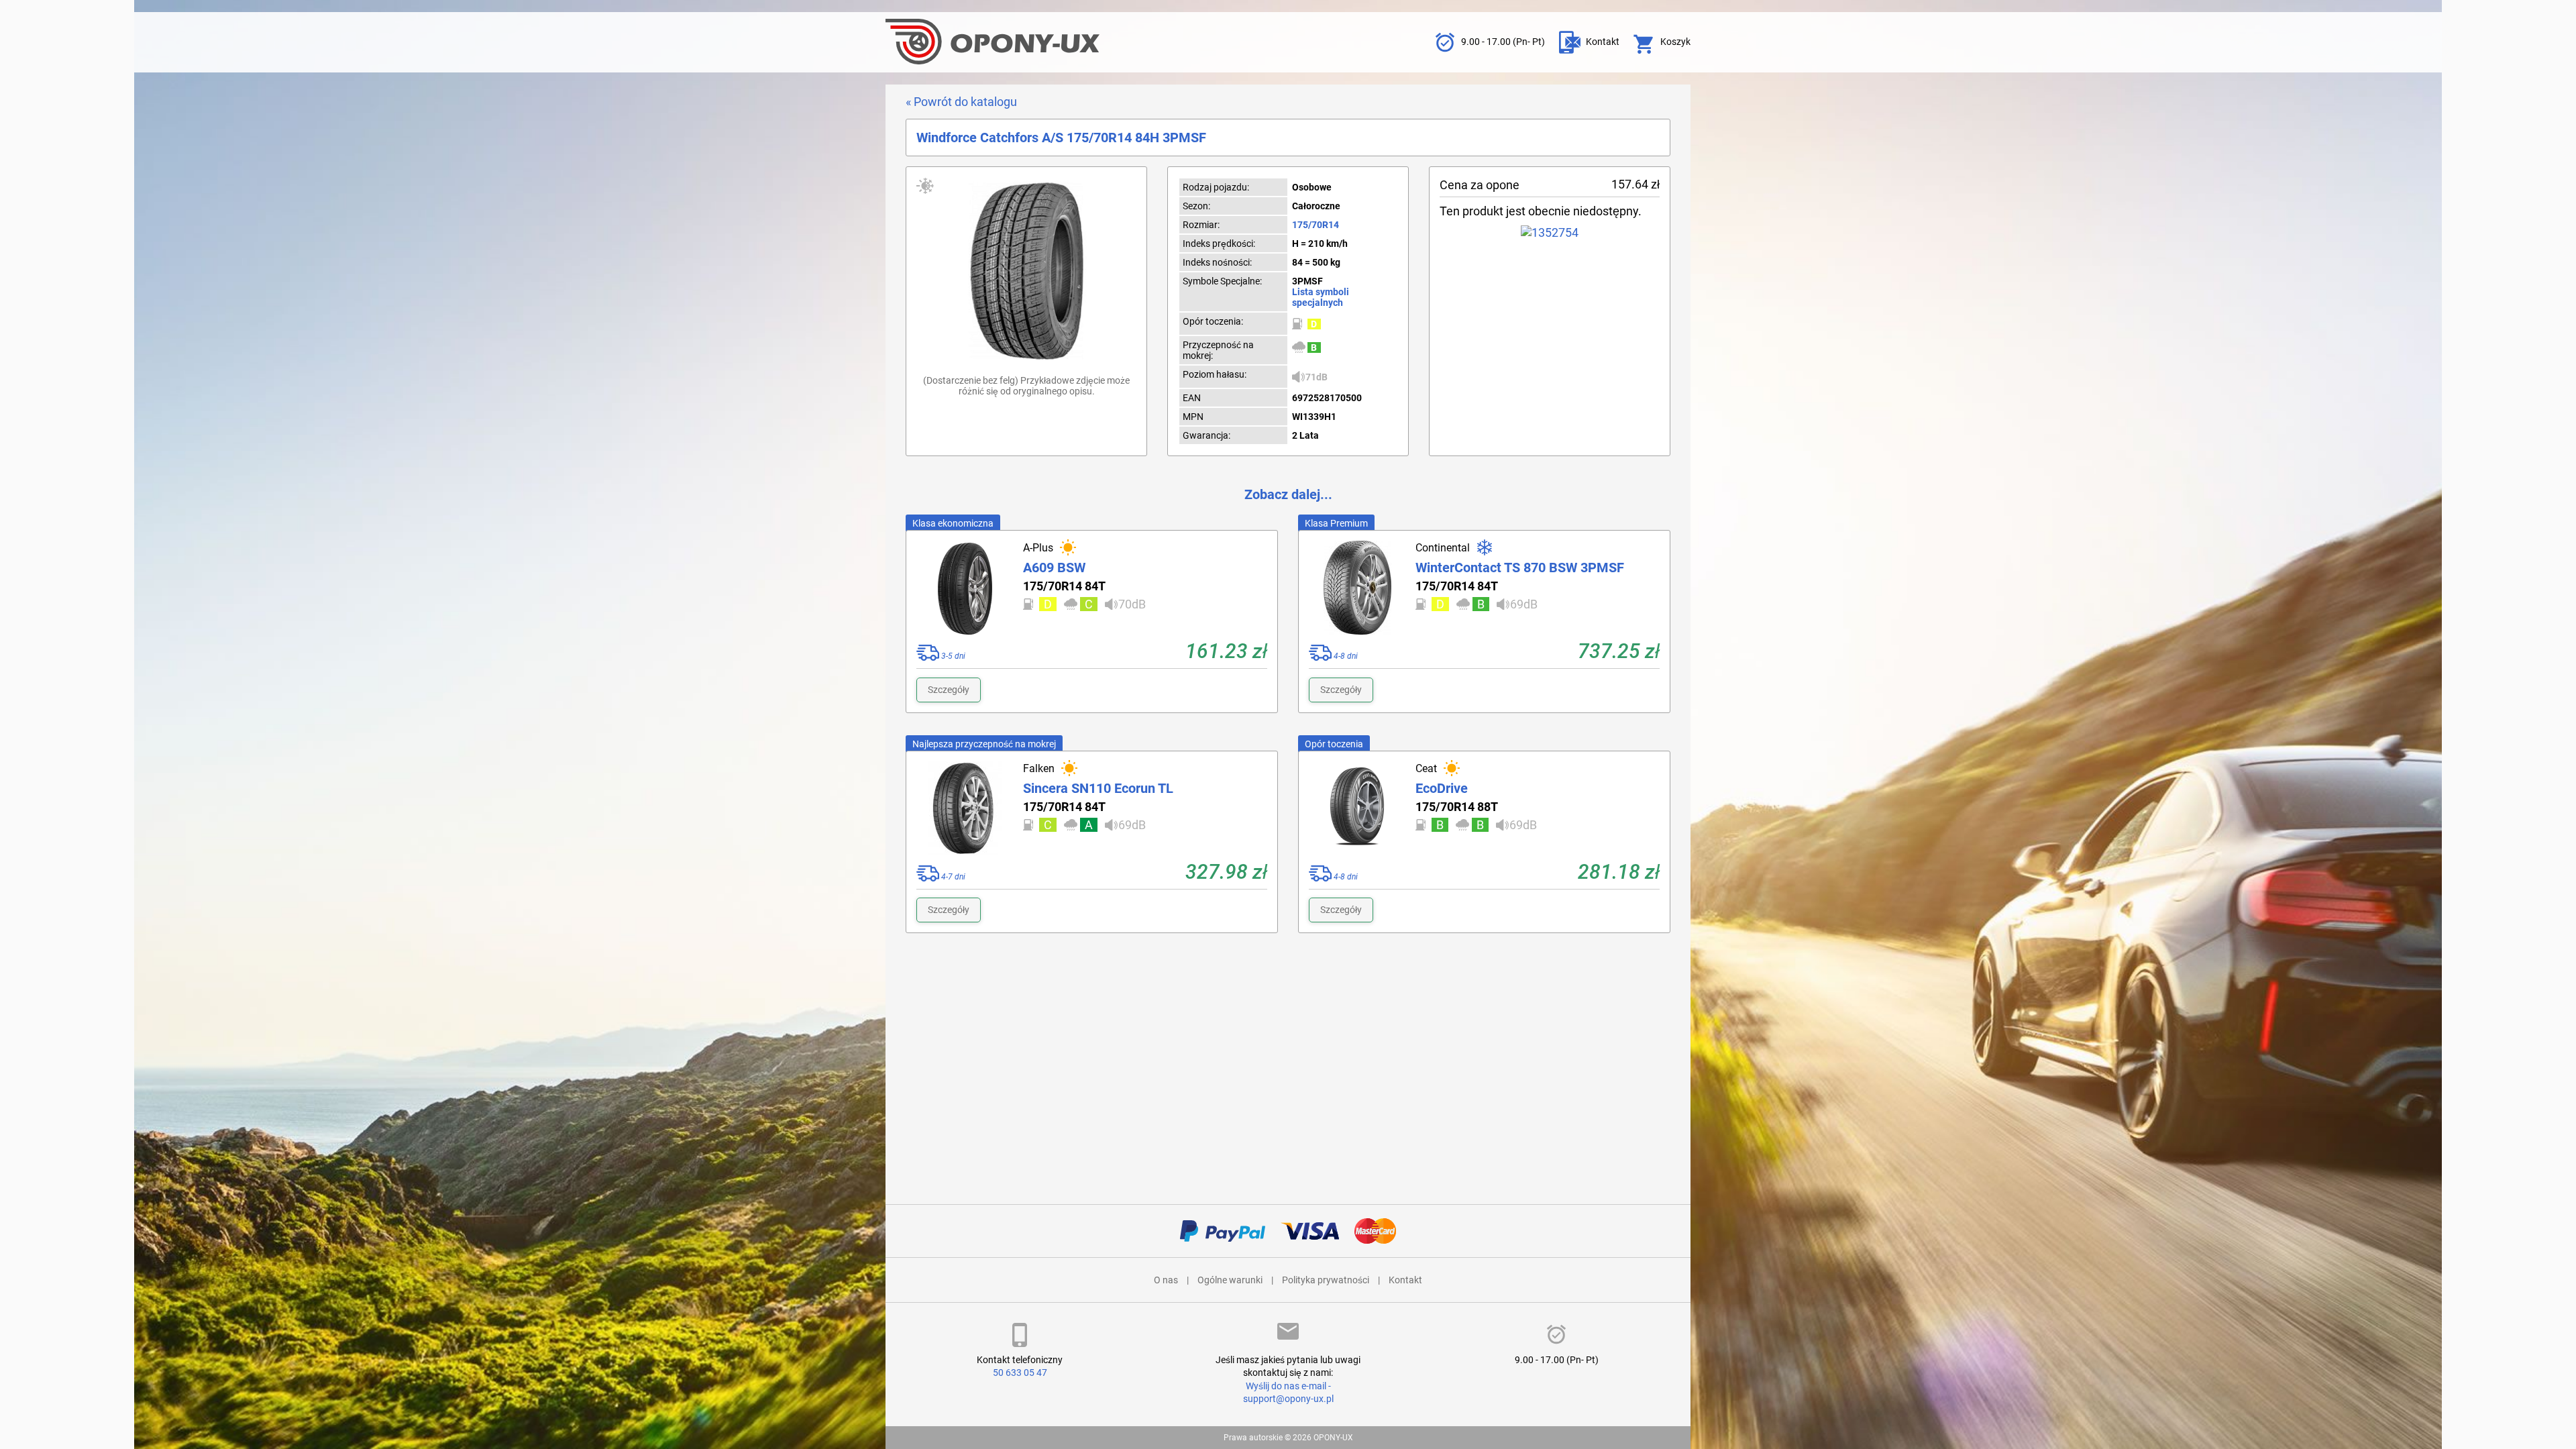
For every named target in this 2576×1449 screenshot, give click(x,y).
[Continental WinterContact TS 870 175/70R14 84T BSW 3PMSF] (1357, 588)
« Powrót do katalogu (961, 102)
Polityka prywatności (1326, 1280)
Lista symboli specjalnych (1321, 297)
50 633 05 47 (1020, 1373)
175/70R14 (1316, 225)
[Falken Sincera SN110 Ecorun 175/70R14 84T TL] (965, 808)
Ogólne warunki (1230, 1280)
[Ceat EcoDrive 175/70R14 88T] (1357, 808)
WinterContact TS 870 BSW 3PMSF (1520, 568)
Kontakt (1405, 1280)
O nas (1166, 1280)
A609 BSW (1054, 568)
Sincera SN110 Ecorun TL (1098, 788)
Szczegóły (949, 690)
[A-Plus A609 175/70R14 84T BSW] (965, 588)
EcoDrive (1442, 788)
